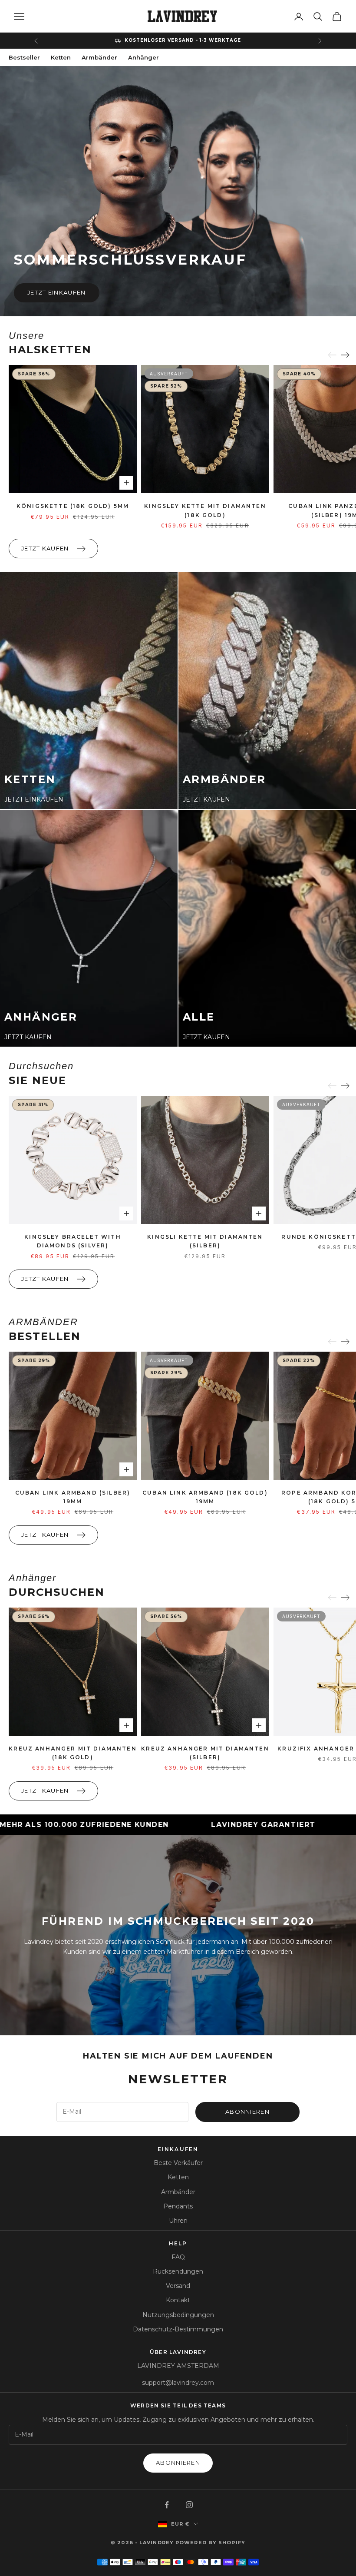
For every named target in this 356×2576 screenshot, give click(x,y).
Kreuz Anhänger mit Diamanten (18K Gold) (73, 1753)
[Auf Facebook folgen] (167, 2505)
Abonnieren (247, 2112)
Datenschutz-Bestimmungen (178, 2329)
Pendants (178, 2206)
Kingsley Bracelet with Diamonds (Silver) (73, 1241)
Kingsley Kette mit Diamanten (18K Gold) (205, 510)
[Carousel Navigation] (339, 355)
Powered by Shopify (210, 2543)
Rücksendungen (178, 2271)
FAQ (178, 2257)
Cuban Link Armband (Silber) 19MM (73, 1497)
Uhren (178, 2221)
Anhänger (143, 57)
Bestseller (24, 57)
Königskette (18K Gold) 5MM (73, 506)
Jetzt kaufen (45, 548)
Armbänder (99, 57)
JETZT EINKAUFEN (57, 292)
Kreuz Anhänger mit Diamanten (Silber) (205, 1753)
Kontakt (178, 2300)
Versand (178, 2286)
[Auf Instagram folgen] (189, 2505)
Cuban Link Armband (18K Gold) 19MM (205, 1497)
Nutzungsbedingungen (178, 2315)
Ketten (61, 57)
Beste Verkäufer (178, 2163)
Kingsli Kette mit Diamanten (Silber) (205, 1241)
